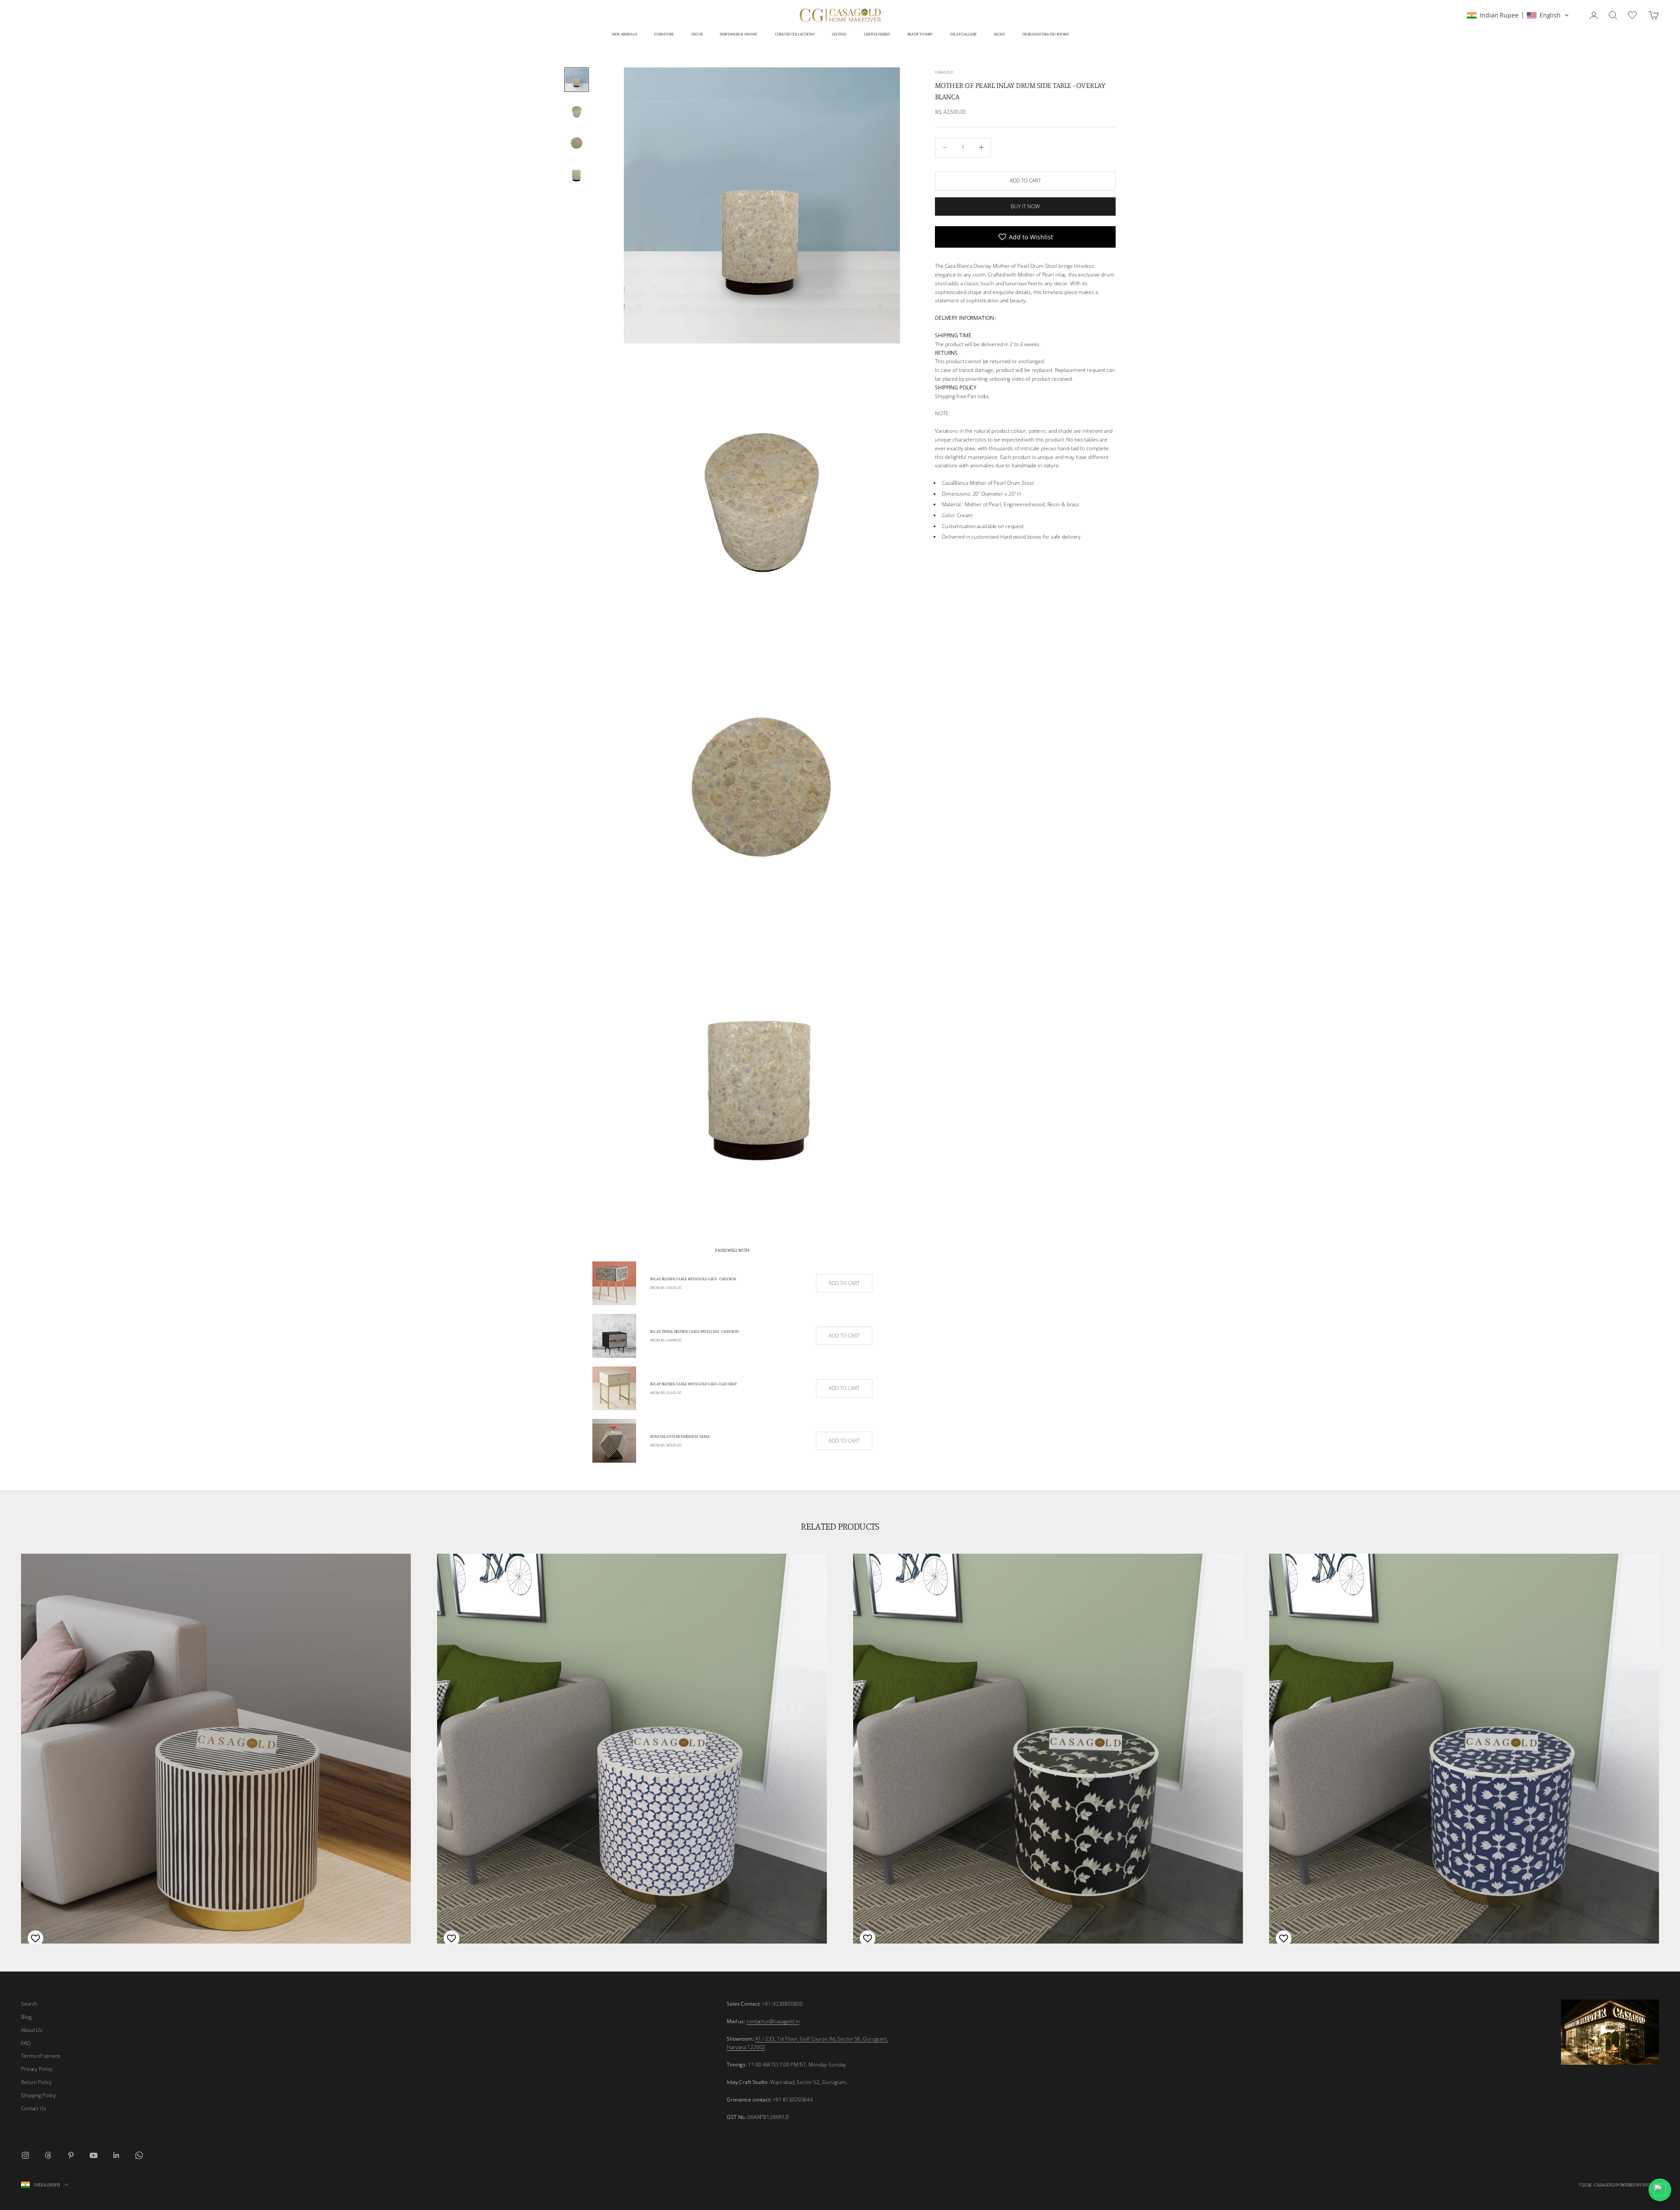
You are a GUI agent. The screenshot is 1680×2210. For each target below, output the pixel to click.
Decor (697, 34)
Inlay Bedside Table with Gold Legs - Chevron (693, 1279)
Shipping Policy (38, 2095)
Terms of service (41, 2056)
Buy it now (1025, 206)
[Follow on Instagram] (25, 2155)
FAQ (26, 2043)
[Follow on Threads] (48, 2155)
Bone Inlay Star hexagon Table (680, 1436)
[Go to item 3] (577, 143)
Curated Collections (795, 34)
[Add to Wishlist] (34, 1938)
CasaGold (944, 72)
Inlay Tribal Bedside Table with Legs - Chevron (695, 1331)
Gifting (839, 34)
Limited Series (877, 34)
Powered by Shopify (1638, 2185)
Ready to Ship (920, 34)
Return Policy (36, 2082)
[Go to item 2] (577, 111)
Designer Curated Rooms (1046, 34)
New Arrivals (624, 34)
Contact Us (34, 2108)
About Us (32, 2030)
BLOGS (999, 34)
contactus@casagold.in (773, 2021)
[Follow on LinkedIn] (116, 2155)
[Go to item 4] (577, 174)
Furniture (664, 34)
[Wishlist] (1633, 14)
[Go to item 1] (577, 80)
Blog (26, 2017)
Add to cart (1025, 180)
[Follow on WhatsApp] (139, 2155)
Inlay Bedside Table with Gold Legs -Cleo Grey (693, 1384)
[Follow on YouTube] (94, 2155)
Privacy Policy (37, 2069)
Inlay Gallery (963, 34)
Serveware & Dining (738, 34)
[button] (1518, 15)
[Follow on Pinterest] (71, 2155)
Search (29, 2004)
